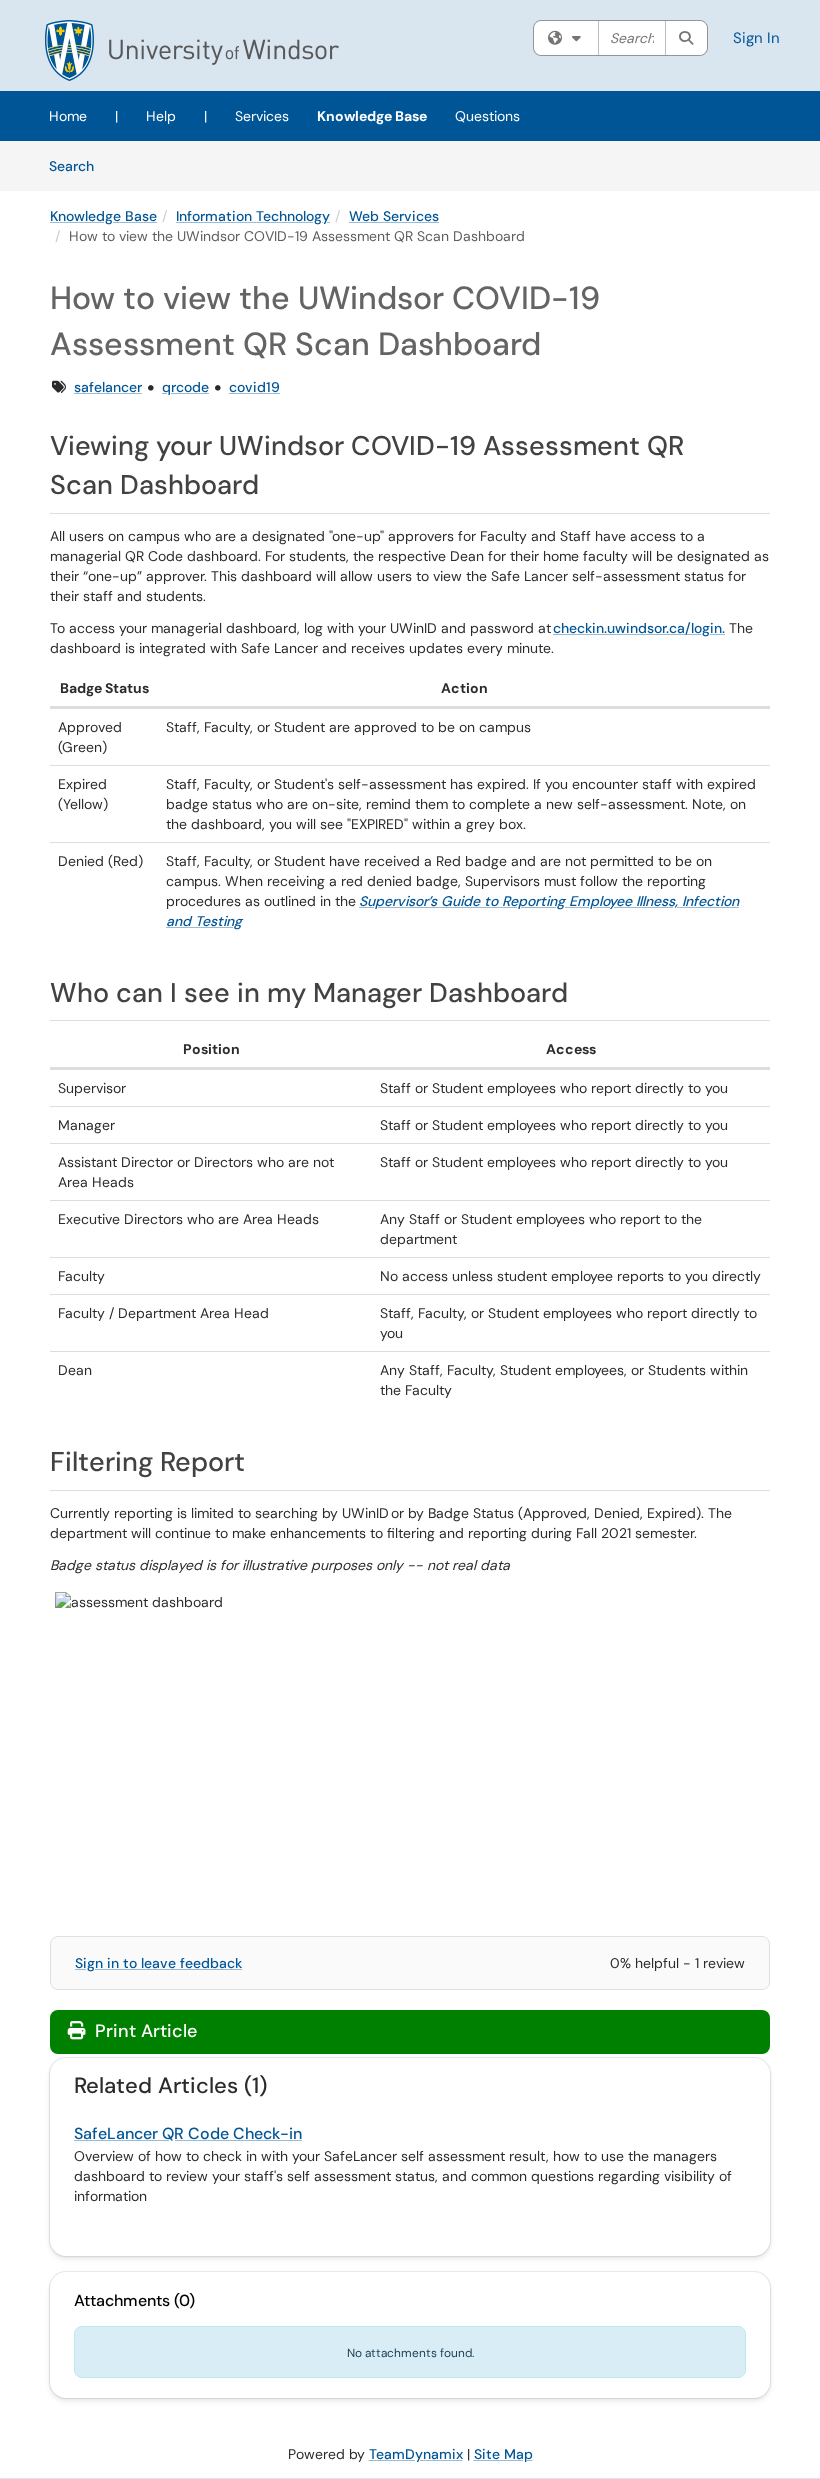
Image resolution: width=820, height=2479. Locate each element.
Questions (487, 116)
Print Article (143, 2031)
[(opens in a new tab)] (192, 50)
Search (78, 165)
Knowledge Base (372, 116)
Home (68, 116)
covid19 (254, 387)
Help (161, 116)
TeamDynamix (416, 2454)
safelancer (108, 387)
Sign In (756, 38)
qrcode (185, 387)
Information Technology (253, 216)
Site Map (503, 2454)
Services (262, 116)
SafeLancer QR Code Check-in (188, 2133)
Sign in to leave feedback (158, 1963)
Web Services (394, 216)
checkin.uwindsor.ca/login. (639, 628)
